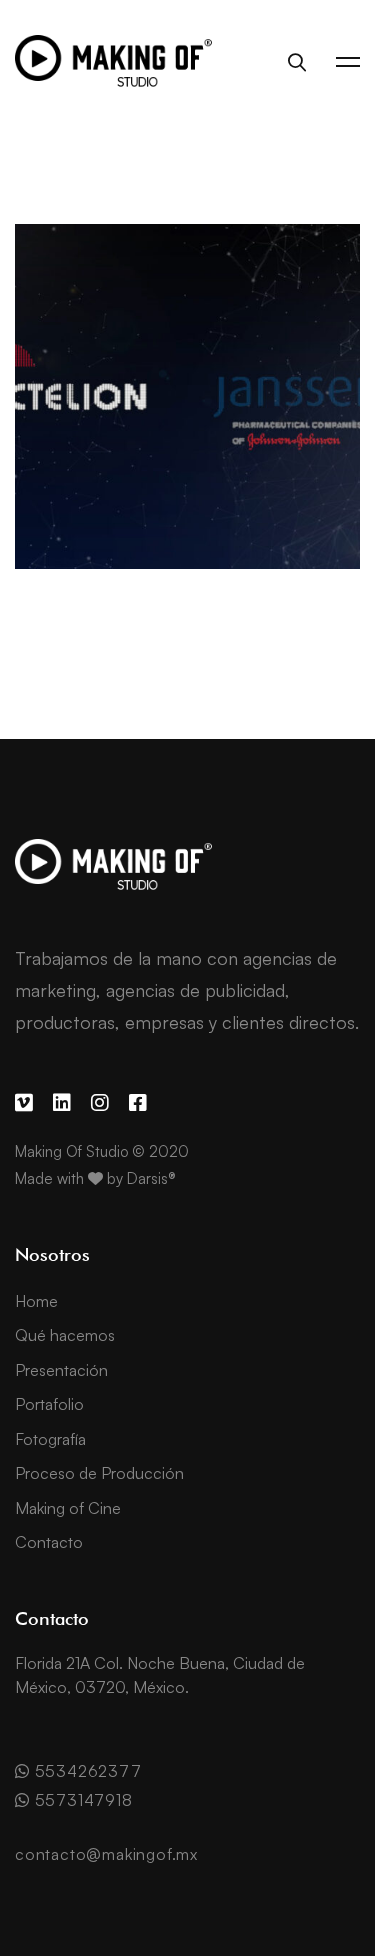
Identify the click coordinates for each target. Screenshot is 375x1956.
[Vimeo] (24, 1103)
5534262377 (86, 1771)
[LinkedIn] (62, 1103)
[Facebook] (138, 1103)
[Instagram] (100, 1103)
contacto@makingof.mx (106, 1854)
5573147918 (81, 1800)
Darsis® (151, 1178)
